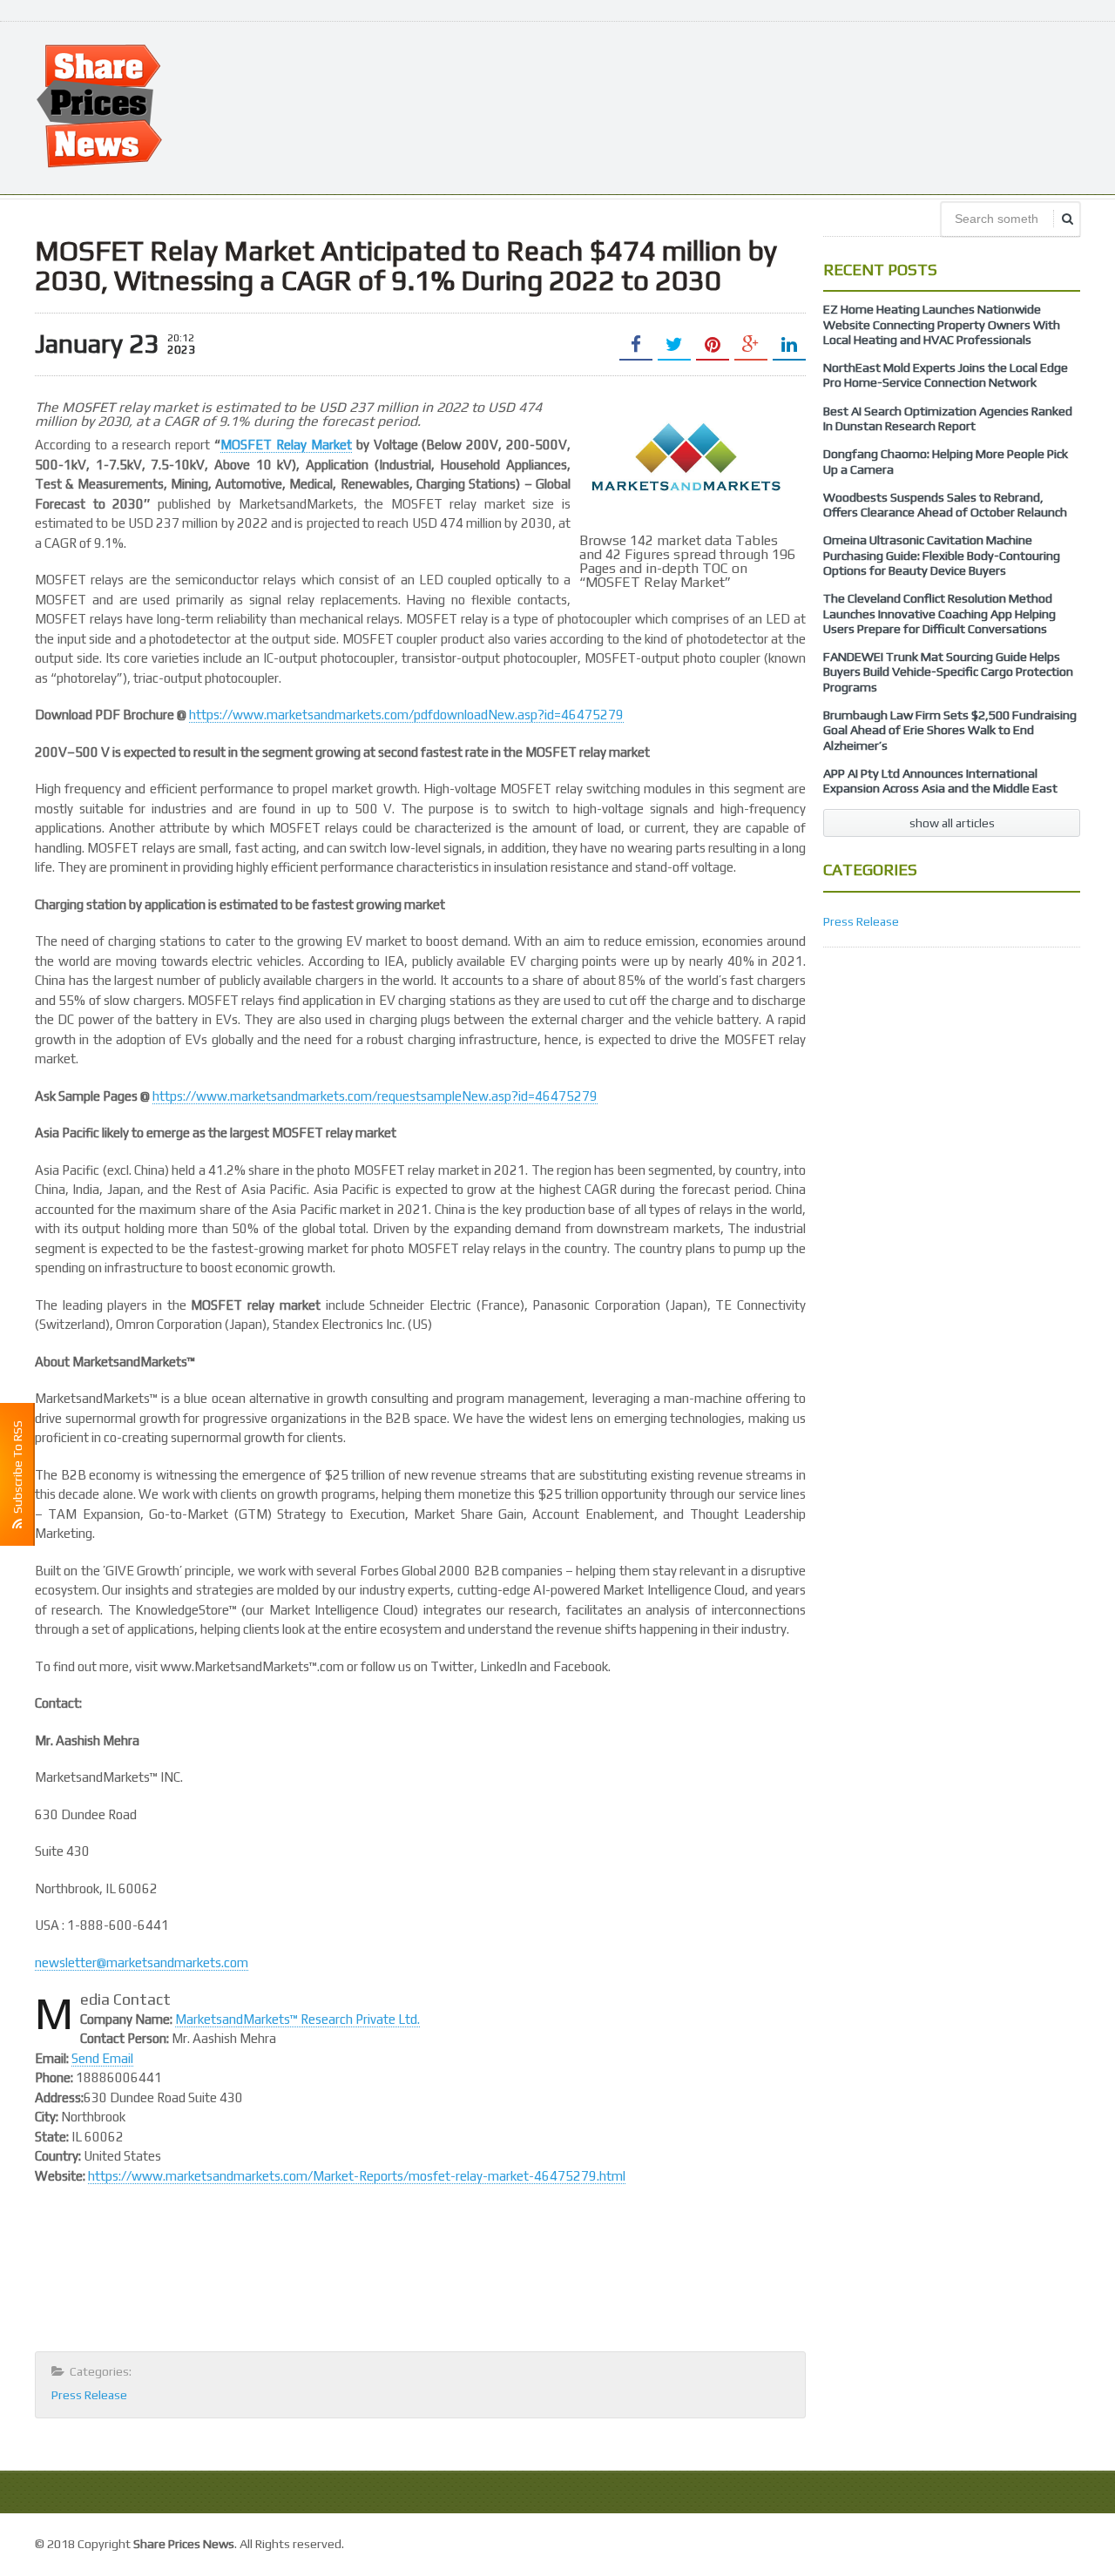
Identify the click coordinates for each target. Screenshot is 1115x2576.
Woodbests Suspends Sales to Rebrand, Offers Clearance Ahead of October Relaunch (945, 505)
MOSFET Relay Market (286, 445)
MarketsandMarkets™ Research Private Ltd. (297, 2019)
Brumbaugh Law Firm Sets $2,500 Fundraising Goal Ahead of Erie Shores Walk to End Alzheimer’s (950, 730)
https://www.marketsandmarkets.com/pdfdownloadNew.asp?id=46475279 (406, 715)
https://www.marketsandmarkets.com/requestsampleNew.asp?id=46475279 (375, 1096)
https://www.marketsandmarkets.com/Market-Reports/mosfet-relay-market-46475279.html (357, 2176)
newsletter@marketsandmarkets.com (142, 1962)
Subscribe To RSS (17, 1470)
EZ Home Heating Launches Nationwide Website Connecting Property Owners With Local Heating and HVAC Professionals (942, 324)
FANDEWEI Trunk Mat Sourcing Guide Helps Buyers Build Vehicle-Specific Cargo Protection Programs (948, 672)
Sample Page (1041, 2542)
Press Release (89, 2395)
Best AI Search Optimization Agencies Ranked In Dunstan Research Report (948, 418)
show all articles (952, 823)
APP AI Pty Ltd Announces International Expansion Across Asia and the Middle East (940, 781)
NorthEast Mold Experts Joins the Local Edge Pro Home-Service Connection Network (946, 375)
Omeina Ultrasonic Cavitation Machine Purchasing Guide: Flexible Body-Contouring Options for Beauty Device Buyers (942, 555)
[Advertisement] (763, 106)
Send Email (102, 2058)
